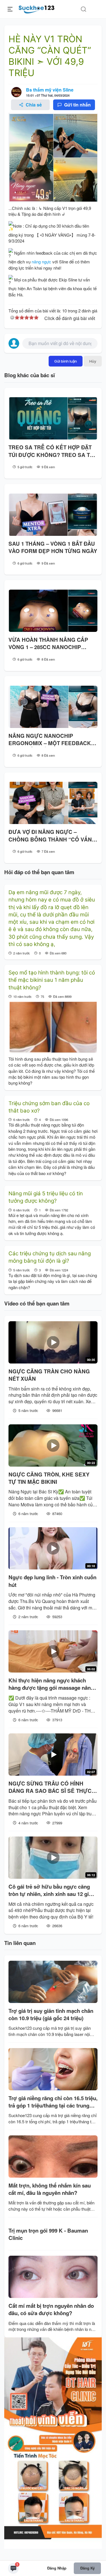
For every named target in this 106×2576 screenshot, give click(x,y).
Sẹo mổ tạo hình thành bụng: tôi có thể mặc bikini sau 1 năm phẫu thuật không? (52, 980)
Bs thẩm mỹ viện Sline (50, 90)
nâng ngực (41, 262)
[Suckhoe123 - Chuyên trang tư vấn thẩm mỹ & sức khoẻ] (37, 8)
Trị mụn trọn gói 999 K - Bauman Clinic (48, 2234)
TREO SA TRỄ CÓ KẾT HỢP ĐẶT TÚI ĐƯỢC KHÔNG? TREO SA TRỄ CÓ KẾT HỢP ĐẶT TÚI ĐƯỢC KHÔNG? (53, 451)
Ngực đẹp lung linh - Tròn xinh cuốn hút (52, 1581)
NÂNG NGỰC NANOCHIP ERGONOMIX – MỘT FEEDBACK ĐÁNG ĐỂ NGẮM (50, 740)
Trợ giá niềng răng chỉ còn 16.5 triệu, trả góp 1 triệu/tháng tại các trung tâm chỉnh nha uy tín (53, 2102)
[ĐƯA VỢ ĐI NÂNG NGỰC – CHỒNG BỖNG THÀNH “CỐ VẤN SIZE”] (53, 803)
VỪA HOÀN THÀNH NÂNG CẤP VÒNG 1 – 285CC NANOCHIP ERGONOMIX (48, 644)
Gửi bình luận (66, 361)
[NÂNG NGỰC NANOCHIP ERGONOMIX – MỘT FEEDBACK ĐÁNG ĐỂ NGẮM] (53, 707)
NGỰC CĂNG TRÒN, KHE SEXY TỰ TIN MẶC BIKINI (49, 1478)
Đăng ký (87, 2568)
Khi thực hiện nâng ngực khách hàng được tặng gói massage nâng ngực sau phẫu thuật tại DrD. (51, 1684)
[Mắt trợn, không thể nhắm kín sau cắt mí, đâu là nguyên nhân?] (53, 2157)
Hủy (93, 361)
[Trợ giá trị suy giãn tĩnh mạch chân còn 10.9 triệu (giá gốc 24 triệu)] (53, 1982)
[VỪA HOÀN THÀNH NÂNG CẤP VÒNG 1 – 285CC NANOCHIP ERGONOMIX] (53, 611)
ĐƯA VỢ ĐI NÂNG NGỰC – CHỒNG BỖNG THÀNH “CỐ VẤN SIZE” (50, 836)
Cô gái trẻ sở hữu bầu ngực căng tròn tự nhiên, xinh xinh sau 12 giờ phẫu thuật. (50, 1890)
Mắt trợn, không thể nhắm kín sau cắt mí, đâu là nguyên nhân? (50, 2189)
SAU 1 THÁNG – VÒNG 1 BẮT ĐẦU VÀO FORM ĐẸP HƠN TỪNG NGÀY (53, 547)
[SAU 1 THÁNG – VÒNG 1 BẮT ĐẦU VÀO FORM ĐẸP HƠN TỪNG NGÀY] (53, 515)
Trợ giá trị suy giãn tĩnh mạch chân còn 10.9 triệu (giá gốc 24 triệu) (51, 2015)
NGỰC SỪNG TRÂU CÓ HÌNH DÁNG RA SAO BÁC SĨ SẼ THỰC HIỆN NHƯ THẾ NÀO (50, 1787)
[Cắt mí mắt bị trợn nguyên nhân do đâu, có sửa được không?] (53, 2277)
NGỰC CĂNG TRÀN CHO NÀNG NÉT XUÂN (49, 1375)
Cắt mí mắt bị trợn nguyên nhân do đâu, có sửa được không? (51, 2309)
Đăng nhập (57, 2568)
